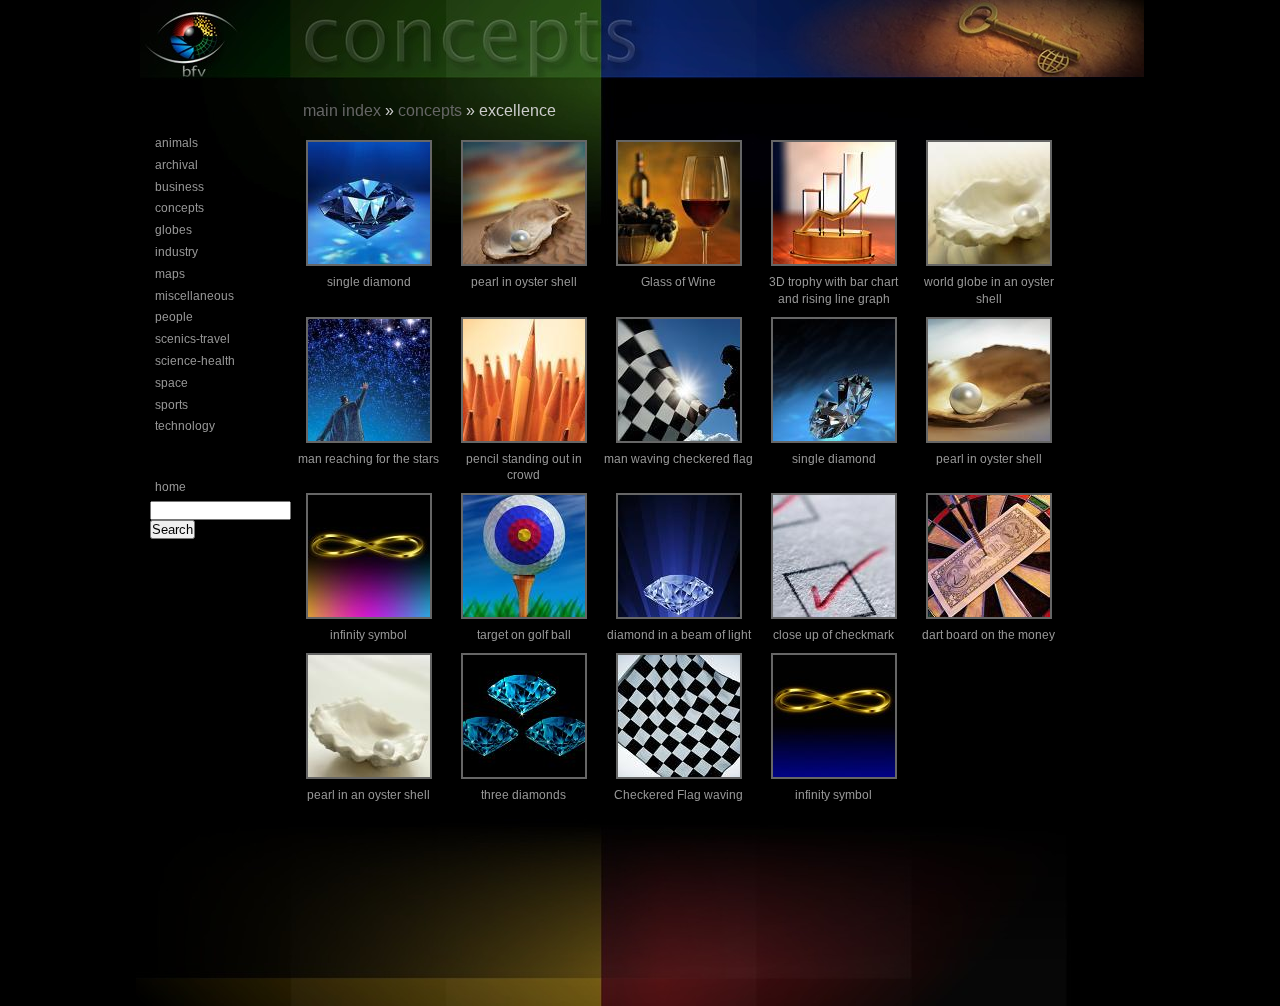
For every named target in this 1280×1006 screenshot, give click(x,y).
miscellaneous (194, 296)
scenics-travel (192, 339)
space (171, 383)
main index (342, 110)
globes (173, 230)
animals (176, 143)
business (179, 187)
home (170, 487)
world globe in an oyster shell (989, 290)
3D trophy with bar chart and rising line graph (833, 290)
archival (176, 165)
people (174, 317)
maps (170, 274)
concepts (179, 208)
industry (176, 252)
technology (185, 426)
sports (171, 405)
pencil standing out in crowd (524, 467)
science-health (195, 361)
